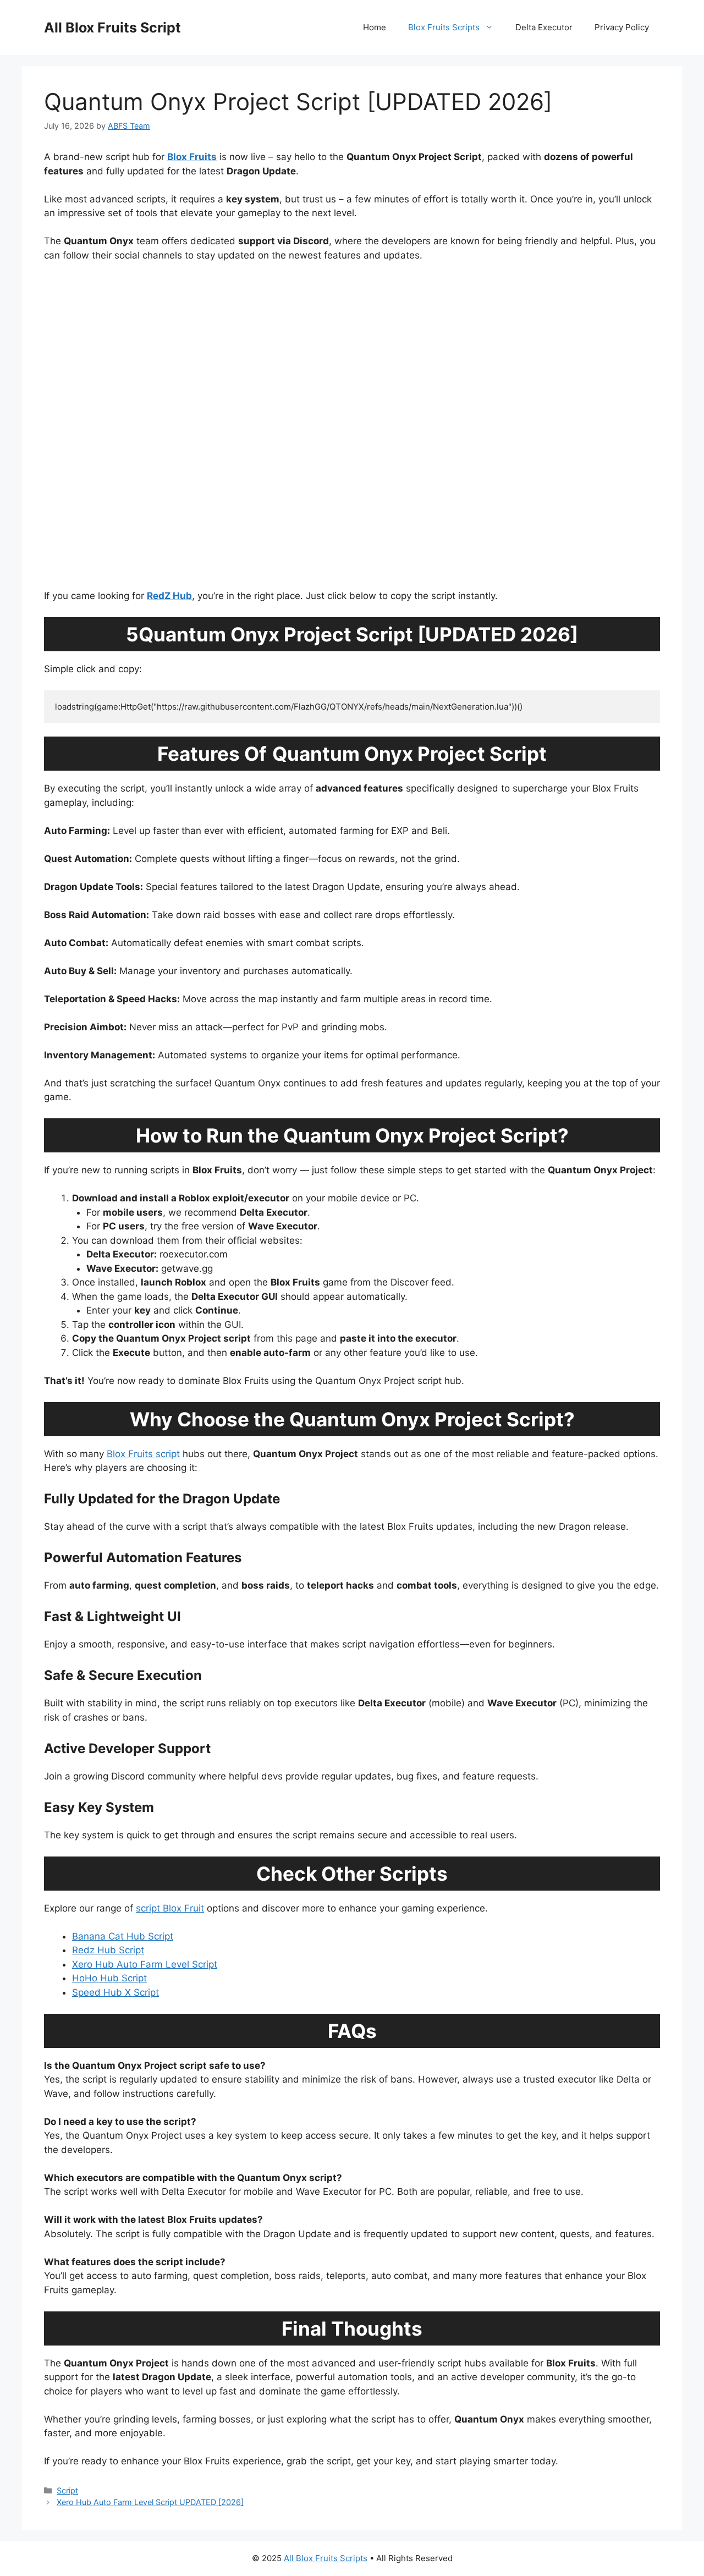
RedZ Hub (169, 596)
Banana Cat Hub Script (123, 1936)
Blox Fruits (192, 157)
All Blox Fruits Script (112, 28)
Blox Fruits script (143, 1454)
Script (67, 2490)
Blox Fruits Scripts (444, 27)
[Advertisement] (352, 431)
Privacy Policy (622, 27)
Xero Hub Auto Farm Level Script (145, 1964)
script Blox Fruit (170, 1908)
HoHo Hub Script (109, 1978)
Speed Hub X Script (116, 1992)
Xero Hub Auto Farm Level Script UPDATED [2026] (150, 2502)
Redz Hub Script (108, 1950)
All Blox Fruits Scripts (326, 2558)
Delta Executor (544, 27)
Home (375, 27)
